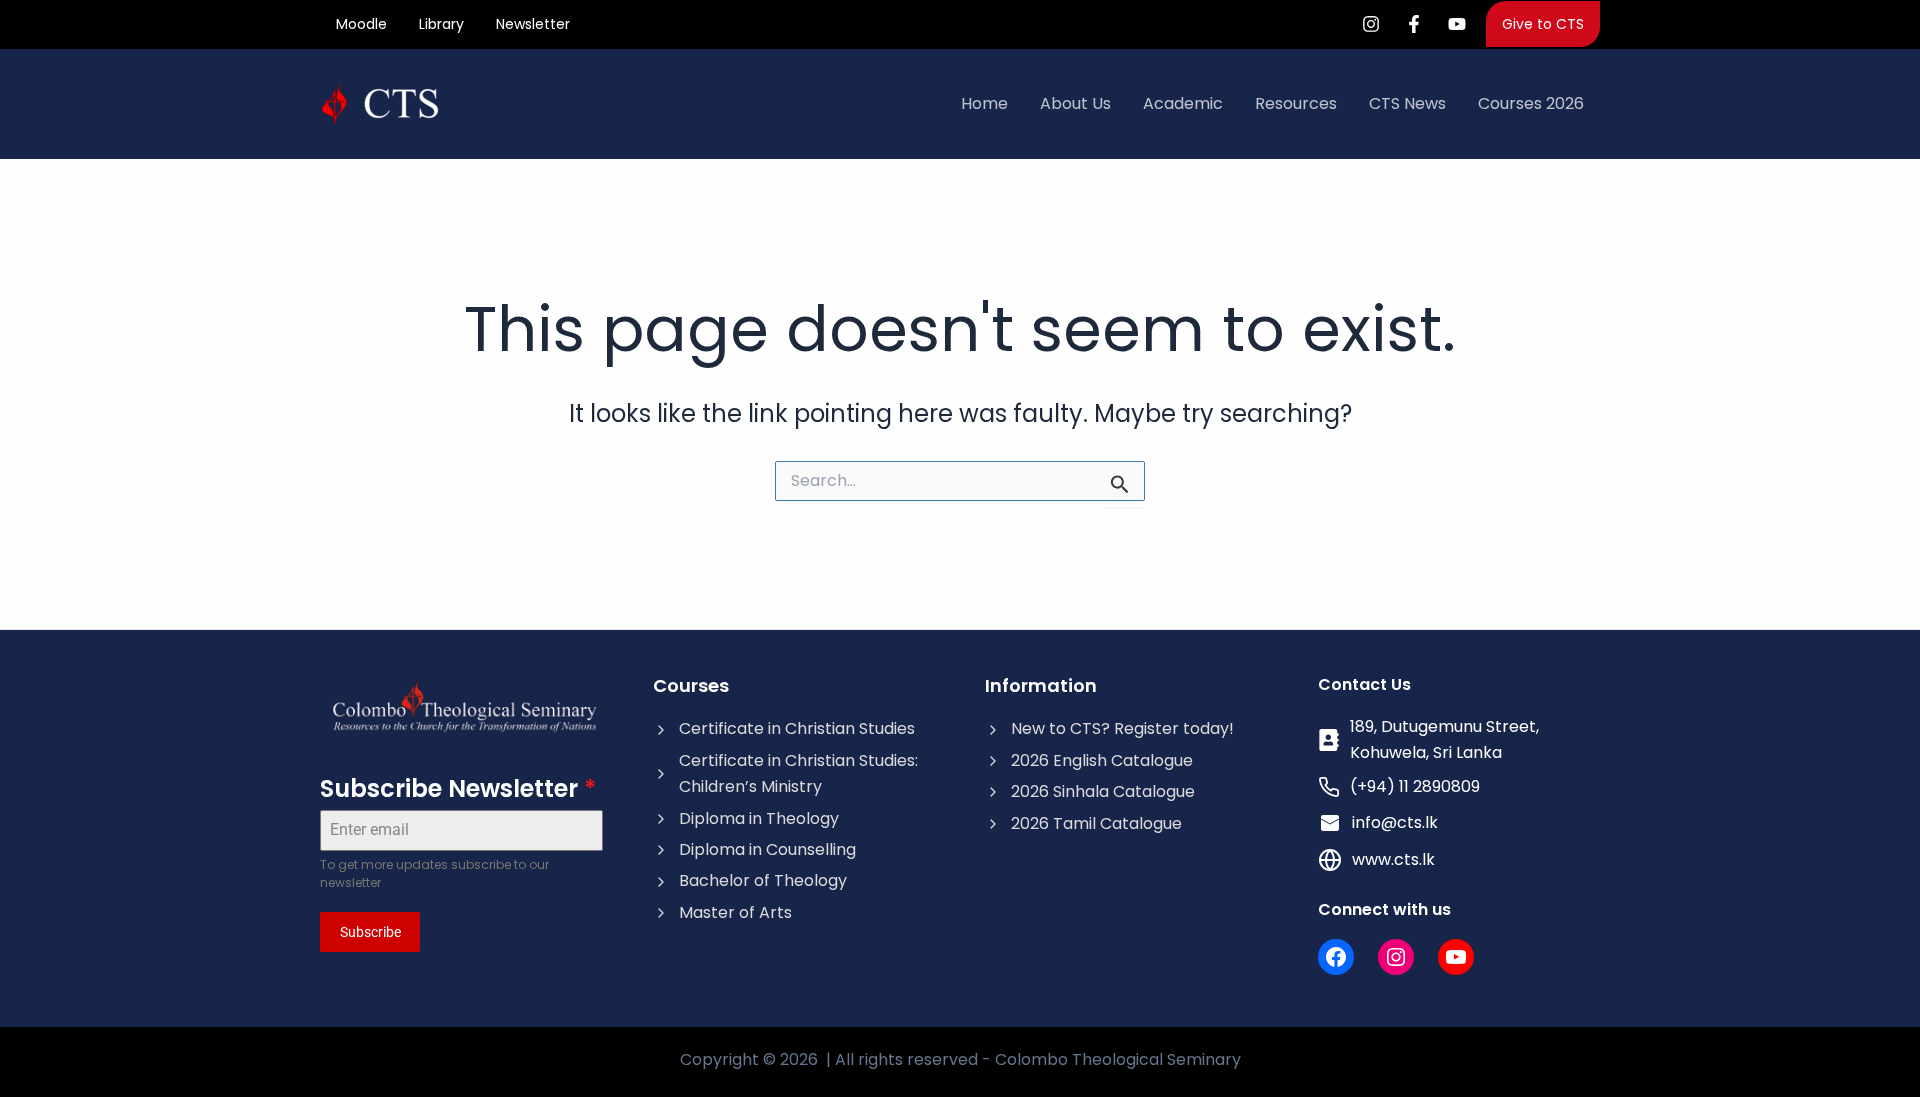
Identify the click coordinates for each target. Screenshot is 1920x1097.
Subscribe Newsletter (458, 788)
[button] (1543, 24)
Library (441, 24)
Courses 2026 (1531, 103)
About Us (1075, 103)
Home (984, 103)
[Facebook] (1414, 24)
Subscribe (370, 932)
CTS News (1407, 103)
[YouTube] (1457, 24)
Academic (1183, 103)
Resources (1296, 103)
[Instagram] (1371, 24)
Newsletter (533, 24)
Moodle (361, 24)
